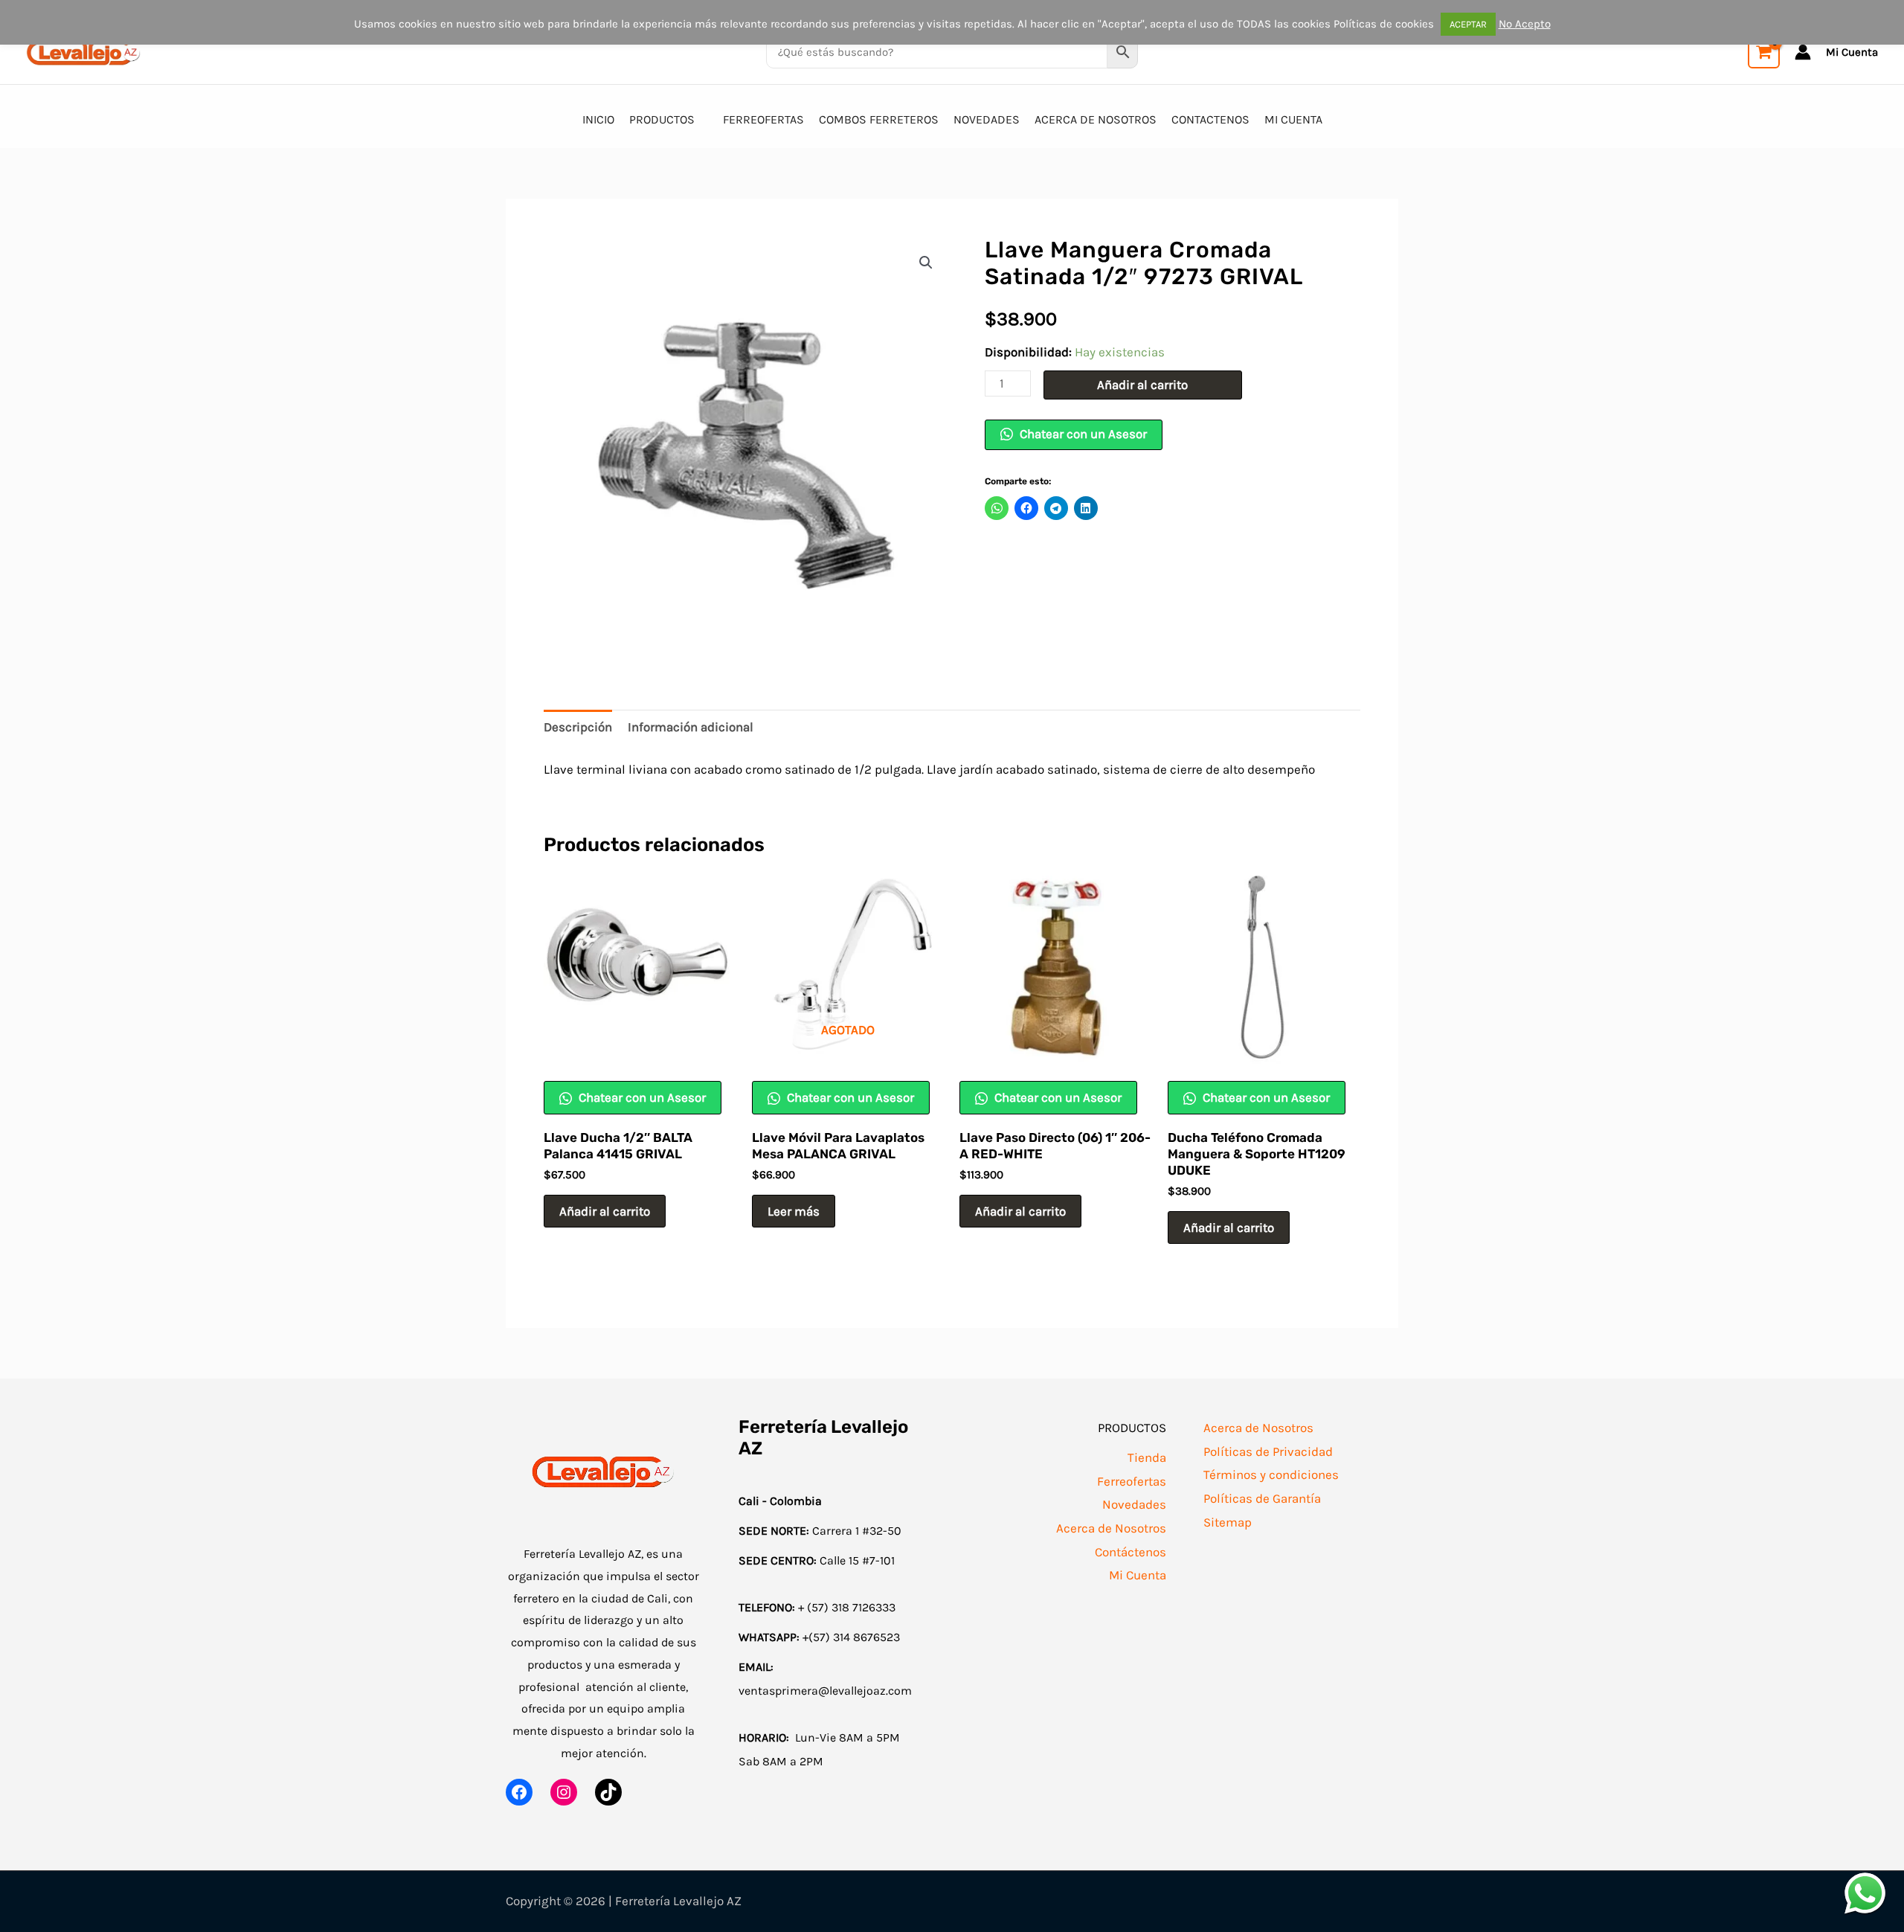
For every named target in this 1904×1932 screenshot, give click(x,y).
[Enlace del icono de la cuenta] (1803, 52)
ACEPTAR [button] (1468, 24)
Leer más (794, 1211)
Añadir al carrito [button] (605, 1211)
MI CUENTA (1293, 119)
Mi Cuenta (1138, 1575)
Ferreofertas (1132, 1481)
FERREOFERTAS (763, 119)
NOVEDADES (987, 119)
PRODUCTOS (662, 119)
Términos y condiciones (1271, 1474)
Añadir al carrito (1142, 385)
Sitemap (1228, 1522)
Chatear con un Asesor (1082, 434)
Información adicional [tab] (691, 727)
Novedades (1134, 1504)
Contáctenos (1130, 1552)
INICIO (598, 119)
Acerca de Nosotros (1111, 1528)
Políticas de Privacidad (1268, 1451)
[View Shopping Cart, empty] (1764, 52)
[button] (926, 263)
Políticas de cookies (1384, 24)
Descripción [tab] (578, 727)
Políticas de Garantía (1262, 1498)
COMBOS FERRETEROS (879, 119)
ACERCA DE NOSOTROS (1096, 119)
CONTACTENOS (1210, 119)
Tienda (1147, 1457)
